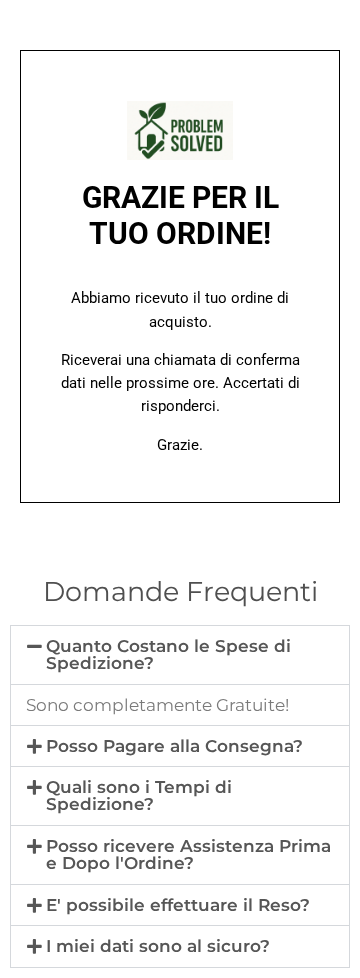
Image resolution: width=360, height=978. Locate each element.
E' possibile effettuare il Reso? (178, 905)
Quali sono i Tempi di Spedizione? (139, 795)
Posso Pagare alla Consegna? (174, 746)
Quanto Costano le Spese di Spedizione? (168, 654)
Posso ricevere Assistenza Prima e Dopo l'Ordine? (188, 854)
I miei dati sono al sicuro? (158, 946)
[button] (180, 655)
